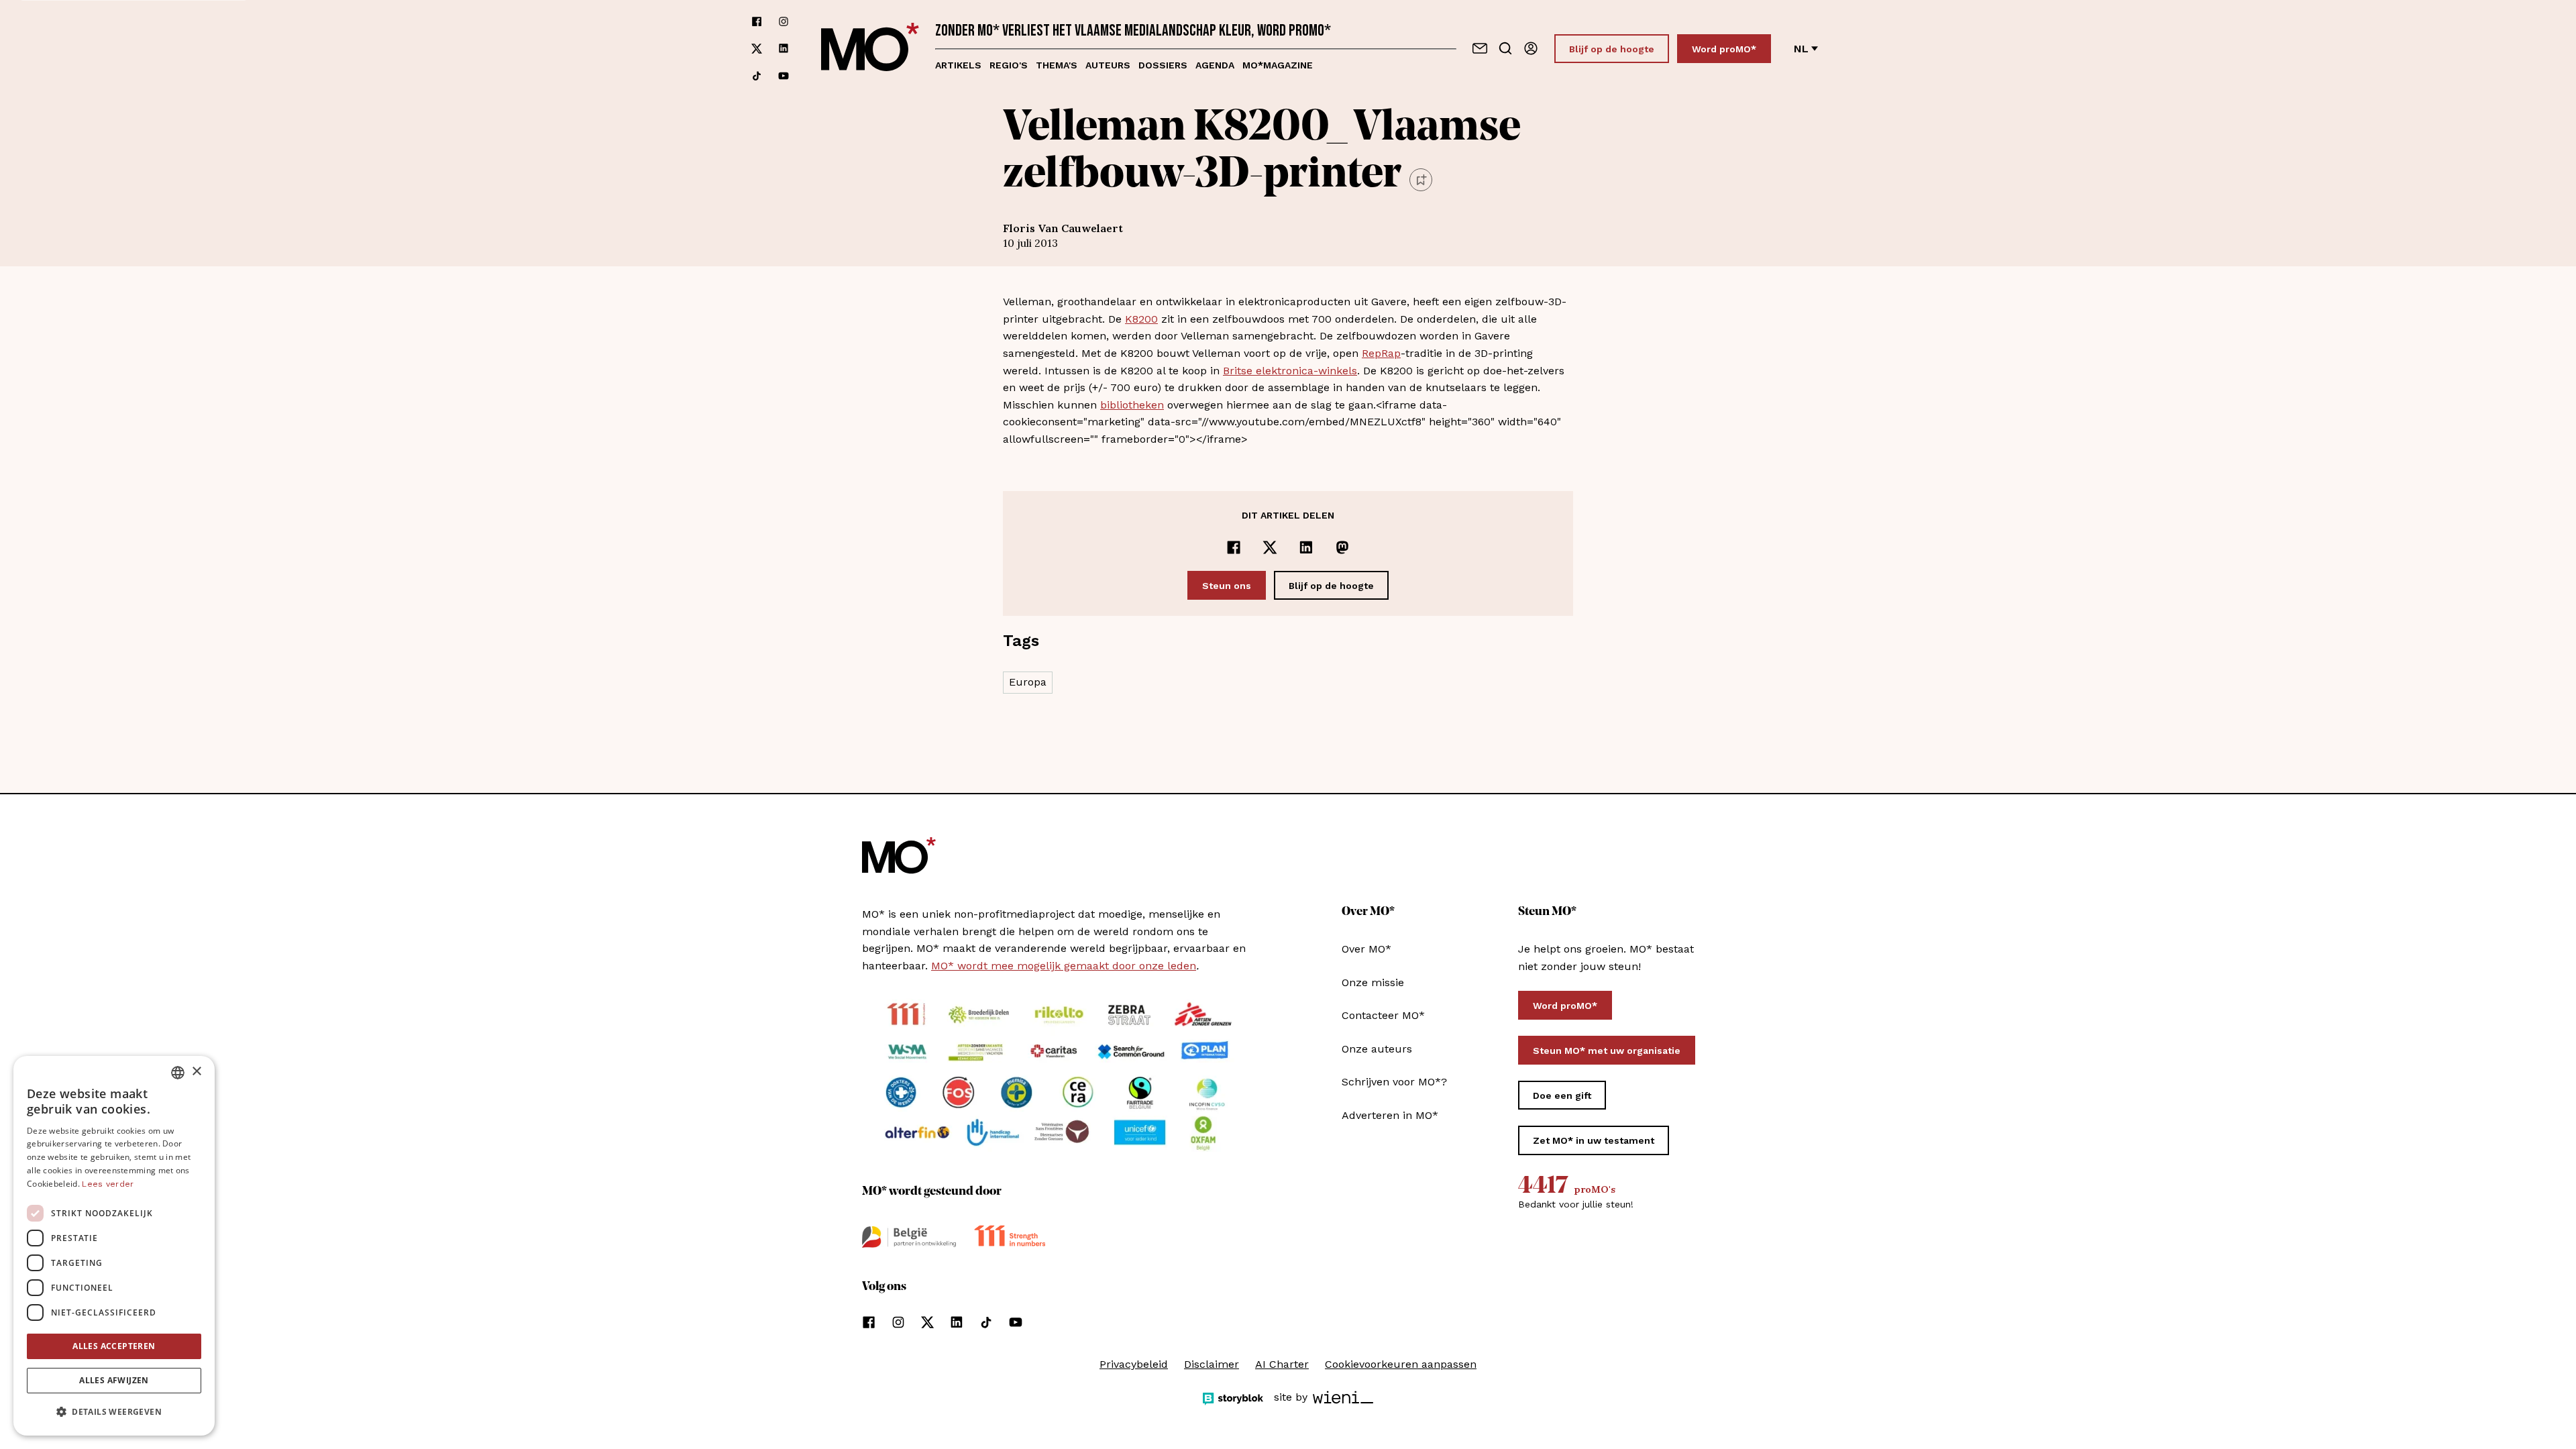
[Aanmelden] (1531, 48)
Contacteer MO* (1383, 1015)
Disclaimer (1212, 1364)
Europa (1028, 682)
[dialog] (114, 1246)
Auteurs (1108, 65)
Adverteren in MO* (1390, 1115)
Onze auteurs (1377, 1049)
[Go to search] (1505, 48)
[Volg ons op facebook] (757, 21)
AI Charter (1282, 1364)
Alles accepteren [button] (114, 1346)
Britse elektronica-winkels (1290, 371)
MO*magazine (1278, 65)
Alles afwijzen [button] (114, 1380)
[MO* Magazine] (870, 49)
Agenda (1215, 65)
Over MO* (1366, 949)
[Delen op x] (1270, 547)
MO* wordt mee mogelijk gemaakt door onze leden (1064, 966)
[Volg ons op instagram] (784, 21)
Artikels (958, 65)
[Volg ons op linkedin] (784, 49)
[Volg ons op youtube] (784, 76)
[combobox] (178, 1073)
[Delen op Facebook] (1234, 547)
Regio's (1009, 65)
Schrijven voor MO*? (1394, 1082)
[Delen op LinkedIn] (1306, 547)
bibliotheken (1132, 405)
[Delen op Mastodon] (1342, 547)
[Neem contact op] (1480, 48)
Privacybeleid (1134, 1364)
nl (1801, 49)
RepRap (1381, 353)
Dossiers (1163, 65)
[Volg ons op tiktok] (757, 76)
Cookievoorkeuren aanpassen (1401, 1364)
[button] (114, 1412)
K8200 (1141, 319)
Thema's (1057, 65)
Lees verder (108, 1184)
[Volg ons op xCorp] (757, 49)
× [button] (196, 1072)
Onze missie (1373, 982)
